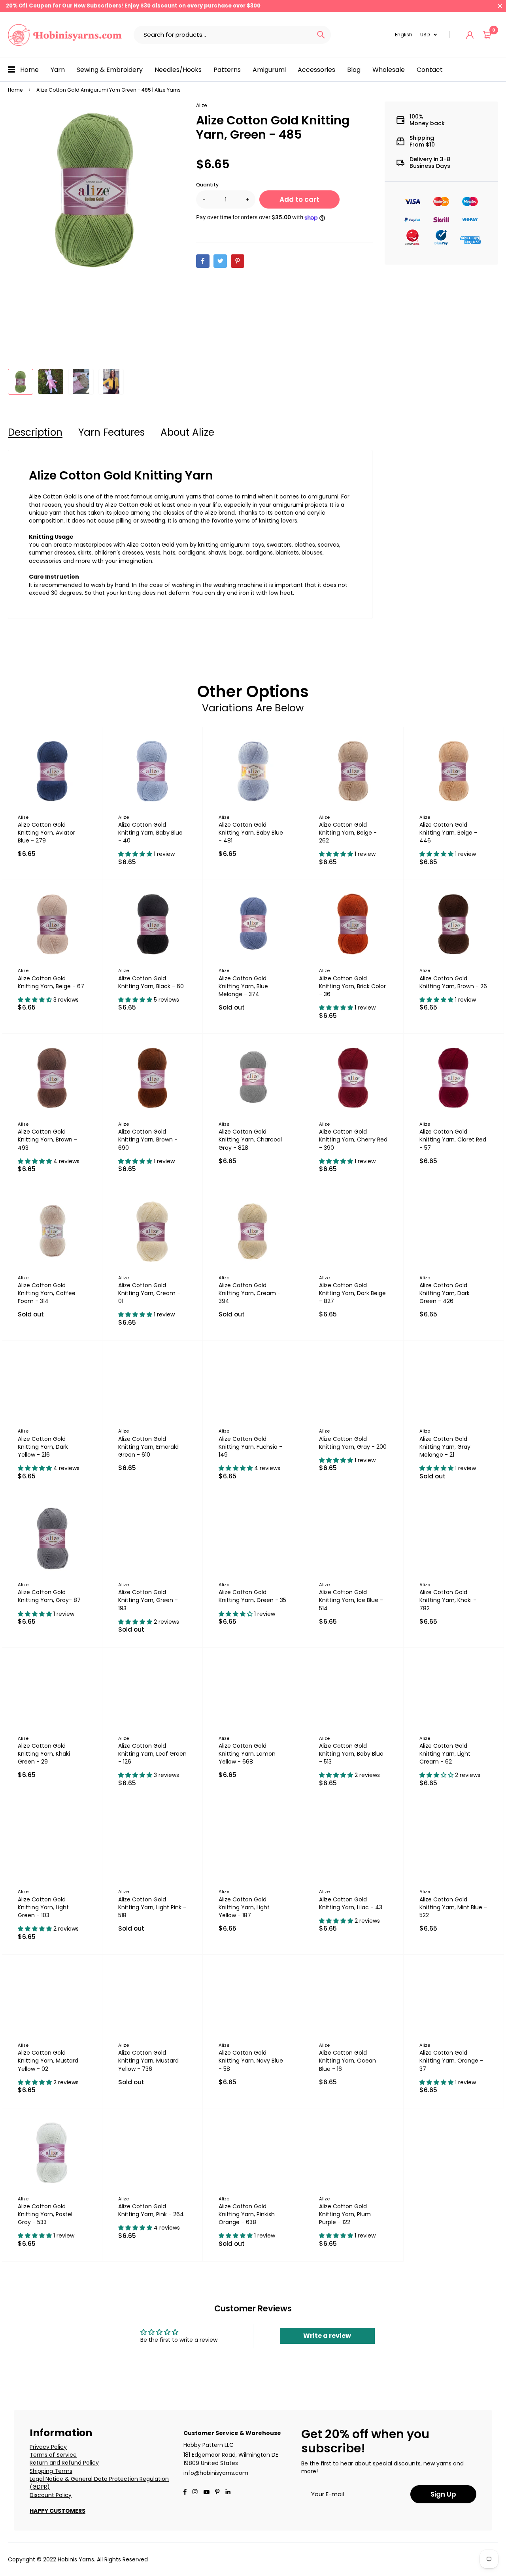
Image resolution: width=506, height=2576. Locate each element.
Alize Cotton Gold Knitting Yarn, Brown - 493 (47, 1139)
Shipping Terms (51, 2471)
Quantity (207, 185)
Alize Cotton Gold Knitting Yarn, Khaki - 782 (448, 1600)
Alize (202, 105)
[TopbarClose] (500, 6)
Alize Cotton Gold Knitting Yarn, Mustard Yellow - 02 (48, 2061)
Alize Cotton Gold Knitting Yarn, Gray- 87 (49, 1596)
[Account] (470, 35)
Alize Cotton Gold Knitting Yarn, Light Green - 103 (43, 1907)
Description (35, 432)
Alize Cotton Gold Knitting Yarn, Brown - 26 (453, 982)
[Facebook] (185, 2493)
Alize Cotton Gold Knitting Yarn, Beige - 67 (51, 982)
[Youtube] (228, 2493)
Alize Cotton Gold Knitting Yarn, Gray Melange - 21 (445, 1447)
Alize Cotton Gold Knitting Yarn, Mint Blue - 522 (453, 1907)
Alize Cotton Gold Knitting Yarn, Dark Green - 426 (445, 1293)
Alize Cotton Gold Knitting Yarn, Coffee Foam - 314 (47, 1293)
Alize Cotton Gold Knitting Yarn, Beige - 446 (448, 833)
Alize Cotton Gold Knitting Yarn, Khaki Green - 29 (44, 1754)
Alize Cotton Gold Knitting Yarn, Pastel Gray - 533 (45, 2214)
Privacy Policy (48, 2447)
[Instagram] (195, 2493)
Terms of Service (53, 2455)
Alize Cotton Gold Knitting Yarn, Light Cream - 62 (445, 1754)
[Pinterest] (217, 2493)
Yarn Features (111, 432)
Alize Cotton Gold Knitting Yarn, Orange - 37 (451, 2061)
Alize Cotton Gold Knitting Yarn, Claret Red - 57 (453, 1139)
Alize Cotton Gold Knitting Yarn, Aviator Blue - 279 (46, 833)
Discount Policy (51, 2495)
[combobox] (222, 35)
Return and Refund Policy (64, 2463)
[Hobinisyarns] (65, 35)
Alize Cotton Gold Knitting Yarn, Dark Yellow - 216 (43, 1447)
